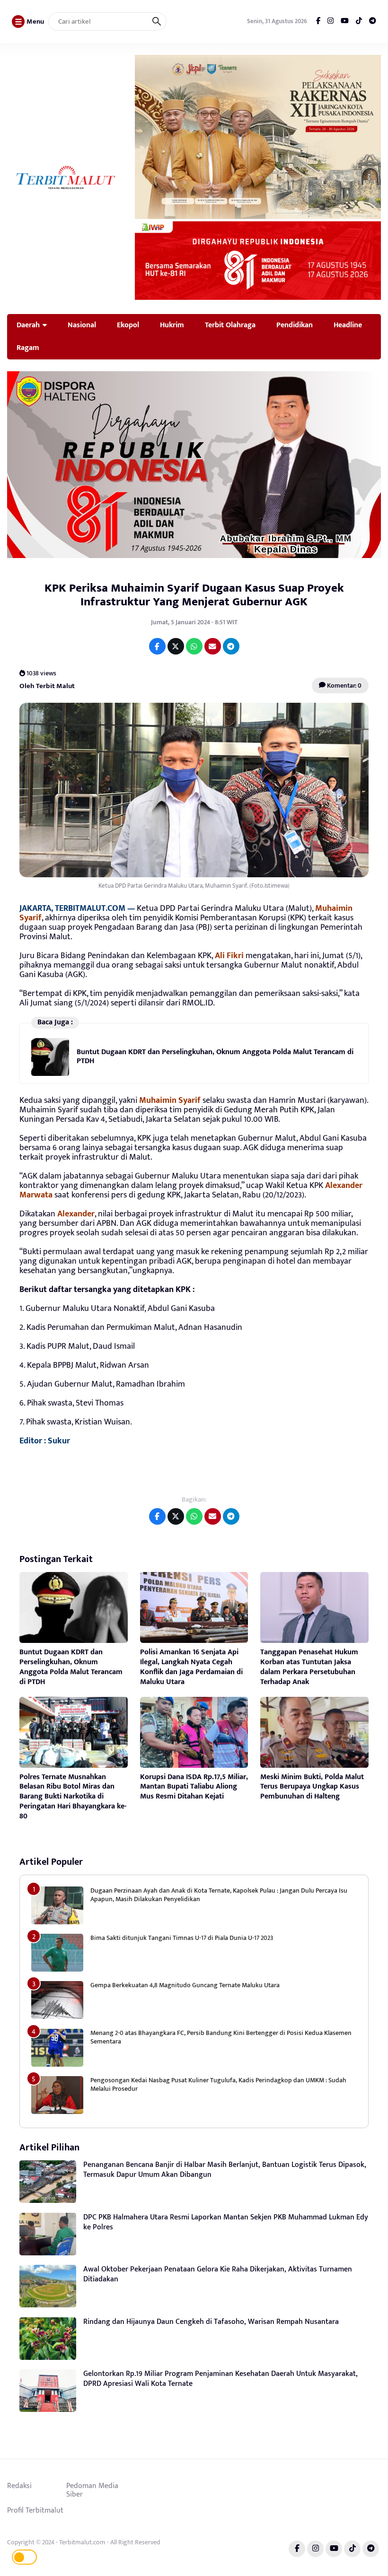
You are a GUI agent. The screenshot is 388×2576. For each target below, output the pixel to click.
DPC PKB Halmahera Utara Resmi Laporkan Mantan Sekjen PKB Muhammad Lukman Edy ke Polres (226, 2222)
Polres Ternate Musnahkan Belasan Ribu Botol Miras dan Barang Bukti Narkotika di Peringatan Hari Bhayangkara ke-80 (73, 1797)
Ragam (28, 348)
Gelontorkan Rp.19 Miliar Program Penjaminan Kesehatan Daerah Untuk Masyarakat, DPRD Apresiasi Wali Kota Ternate (220, 2379)
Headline (348, 325)
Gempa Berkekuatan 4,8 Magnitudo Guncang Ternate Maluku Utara (185, 1985)
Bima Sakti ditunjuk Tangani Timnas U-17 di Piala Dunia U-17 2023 (182, 1938)
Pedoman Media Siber (92, 2490)
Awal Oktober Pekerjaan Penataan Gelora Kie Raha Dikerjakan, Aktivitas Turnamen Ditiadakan (218, 2274)
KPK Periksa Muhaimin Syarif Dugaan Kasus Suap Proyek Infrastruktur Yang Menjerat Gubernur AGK (194, 595)
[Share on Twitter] (176, 646)
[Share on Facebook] (157, 646)
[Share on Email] (213, 646)
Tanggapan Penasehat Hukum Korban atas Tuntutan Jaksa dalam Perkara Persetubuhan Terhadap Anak (309, 1667)
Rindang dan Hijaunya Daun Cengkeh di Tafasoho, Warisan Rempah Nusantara (211, 2322)
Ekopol (128, 325)
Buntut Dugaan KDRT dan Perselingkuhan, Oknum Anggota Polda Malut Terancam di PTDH (215, 1056)
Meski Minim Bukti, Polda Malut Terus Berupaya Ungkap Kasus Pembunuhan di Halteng (312, 1787)
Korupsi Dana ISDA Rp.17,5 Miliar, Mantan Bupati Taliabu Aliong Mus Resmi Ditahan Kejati (194, 1787)
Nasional (82, 325)
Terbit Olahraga (230, 325)
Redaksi (19, 2486)
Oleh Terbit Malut (47, 685)
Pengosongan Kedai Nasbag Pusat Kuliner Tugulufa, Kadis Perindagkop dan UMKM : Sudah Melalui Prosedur (218, 2084)
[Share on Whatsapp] (194, 646)
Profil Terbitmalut (35, 2510)
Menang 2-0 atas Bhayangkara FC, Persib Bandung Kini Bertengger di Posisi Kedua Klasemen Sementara (221, 2037)
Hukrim (172, 325)
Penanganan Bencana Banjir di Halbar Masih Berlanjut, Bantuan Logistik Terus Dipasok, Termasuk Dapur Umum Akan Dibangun (225, 2170)
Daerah (28, 325)
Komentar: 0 (344, 685)
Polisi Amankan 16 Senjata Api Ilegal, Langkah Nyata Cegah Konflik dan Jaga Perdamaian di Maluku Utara (191, 1667)
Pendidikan (295, 325)
